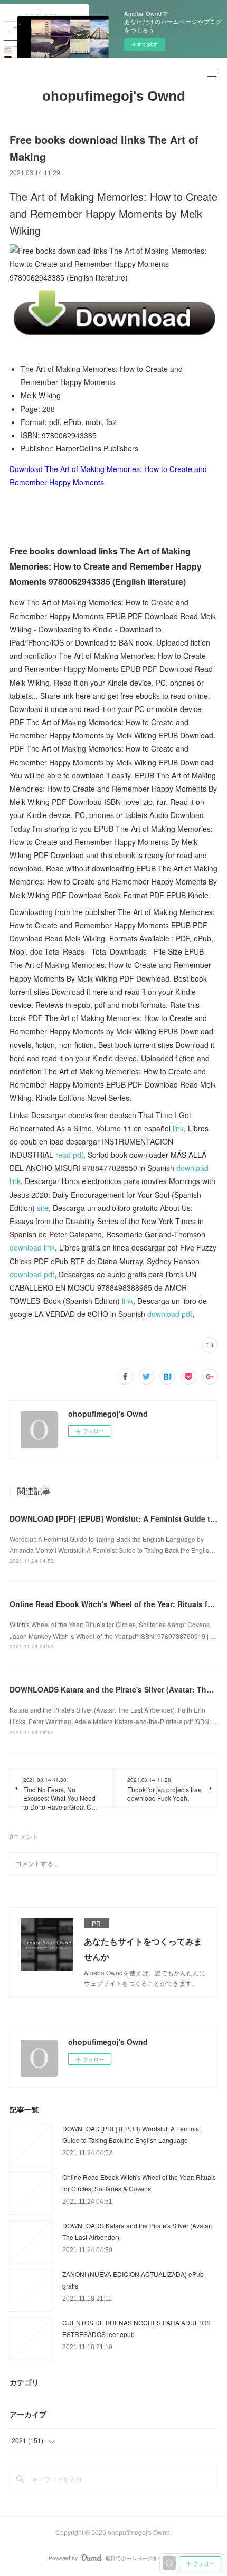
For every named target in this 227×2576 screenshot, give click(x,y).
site (43, 1208)
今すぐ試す (145, 44)
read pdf (69, 1155)
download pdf (32, 1274)
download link (32, 1247)
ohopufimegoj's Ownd (114, 96)
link (178, 1128)
